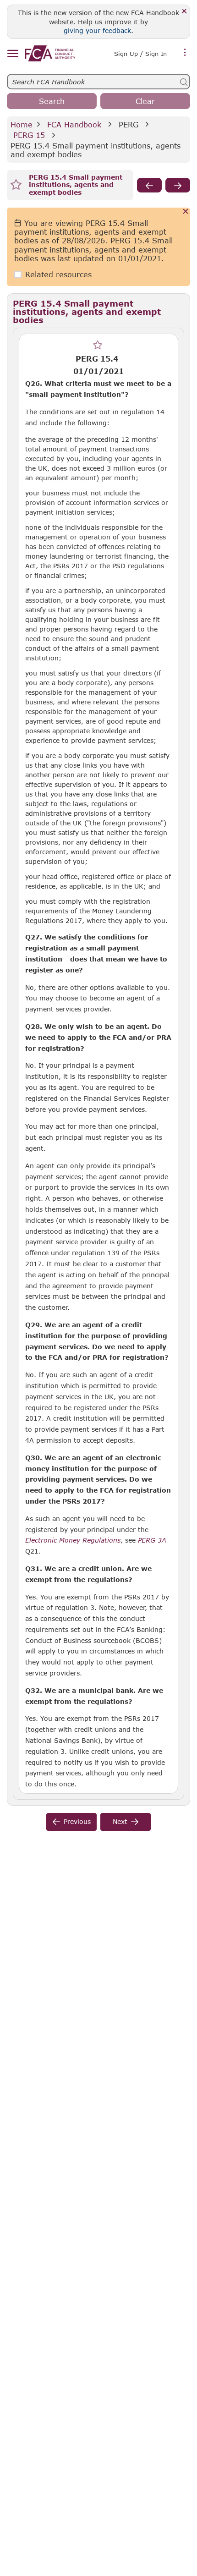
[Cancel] (186, 212)
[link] (50, 53)
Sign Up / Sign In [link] (140, 54)
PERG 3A (152, 1540)
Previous (77, 1821)
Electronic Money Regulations (73, 1540)
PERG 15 (29, 135)
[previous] (149, 185)
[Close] (184, 12)
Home (22, 124)
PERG (129, 124)
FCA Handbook (74, 124)
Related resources (58, 274)
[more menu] (185, 53)
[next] (178, 185)
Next (120, 1821)
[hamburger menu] (13, 54)
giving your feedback (97, 30)
